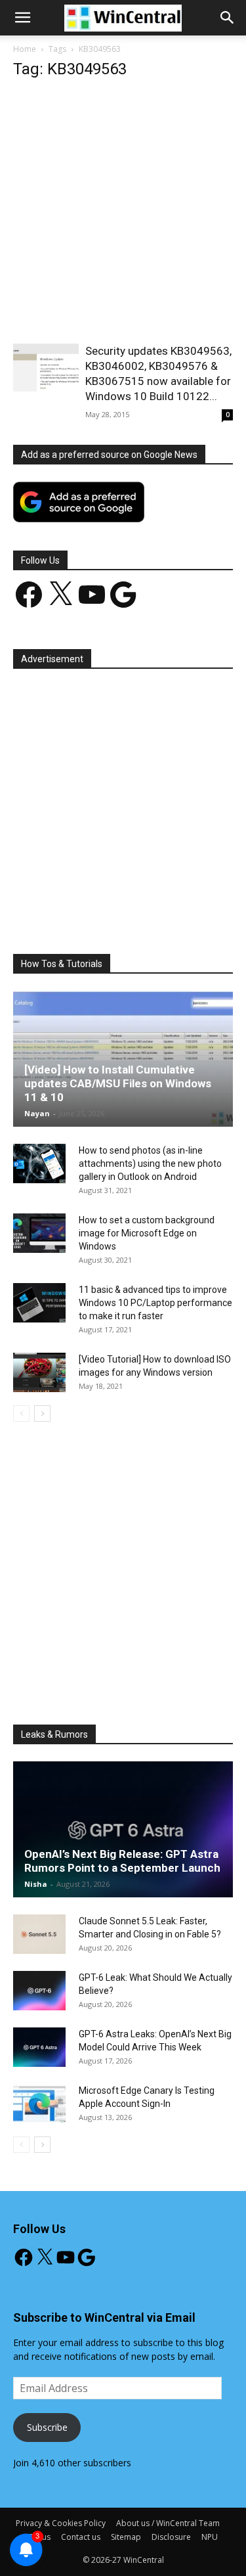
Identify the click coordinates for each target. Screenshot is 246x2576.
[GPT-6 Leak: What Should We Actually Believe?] (39, 1991)
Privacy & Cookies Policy (61, 2523)
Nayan (37, 1113)
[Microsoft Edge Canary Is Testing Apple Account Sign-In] (39, 2104)
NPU (210, 2537)
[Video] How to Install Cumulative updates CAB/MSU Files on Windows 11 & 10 (118, 1083)
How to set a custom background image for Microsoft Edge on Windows (147, 1233)
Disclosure (171, 2537)
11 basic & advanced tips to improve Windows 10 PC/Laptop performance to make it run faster (155, 1303)
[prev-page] (21, 1413)
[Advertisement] (123, 215)
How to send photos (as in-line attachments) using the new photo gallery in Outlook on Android (150, 1164)
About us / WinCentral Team (168, 2523)
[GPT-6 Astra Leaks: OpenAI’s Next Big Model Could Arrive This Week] (39, 2047)
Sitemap (126, 2537)
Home (25, 49)
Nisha (36, 1884)
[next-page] (42, 1413)
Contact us (81, 2537)
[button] (228, 18)
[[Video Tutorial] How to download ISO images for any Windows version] (39, 1372)
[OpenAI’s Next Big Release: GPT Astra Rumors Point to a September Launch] (123, 1829)
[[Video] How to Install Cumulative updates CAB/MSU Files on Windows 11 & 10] (123, 1059)
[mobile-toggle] (22, 18)
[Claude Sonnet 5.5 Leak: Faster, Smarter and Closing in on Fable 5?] (39, 1934)
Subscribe (47, 2427)
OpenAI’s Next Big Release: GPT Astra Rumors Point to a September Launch (122, 1861)
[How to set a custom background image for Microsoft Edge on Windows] (39, 1233)
